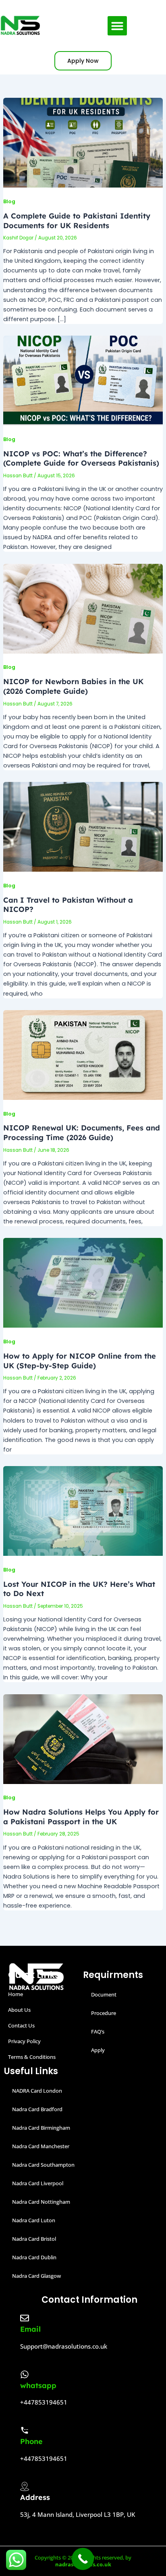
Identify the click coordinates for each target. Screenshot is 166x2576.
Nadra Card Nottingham (41, 2202)
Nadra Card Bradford (37, 2109)
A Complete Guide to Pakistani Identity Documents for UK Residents (77, 221)
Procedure (104, 2013)
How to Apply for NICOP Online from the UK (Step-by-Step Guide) (80, 1361)
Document (104, 1994)
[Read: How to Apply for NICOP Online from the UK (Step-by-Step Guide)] (83, 1283)
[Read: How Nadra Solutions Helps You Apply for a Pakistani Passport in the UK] (83, 1739)
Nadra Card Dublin (34, 2257)
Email (30, 2329)
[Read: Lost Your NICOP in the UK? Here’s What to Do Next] (83, 1510)
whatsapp (38, 2385)
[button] (117, 26)
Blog (9, 201)
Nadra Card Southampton (43, 2165)
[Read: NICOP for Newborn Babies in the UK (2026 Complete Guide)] (83, 608)
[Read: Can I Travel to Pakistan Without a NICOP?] (83, 827)
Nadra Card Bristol (34, 2239)
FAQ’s (98, 2032)
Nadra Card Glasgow (36, 2276)
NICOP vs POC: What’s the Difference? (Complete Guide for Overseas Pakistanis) (81, 459)
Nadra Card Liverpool (38, 2183)
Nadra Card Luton (34, 2220)
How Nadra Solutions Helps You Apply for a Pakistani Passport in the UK (81, 1817)
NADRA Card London (37, 2091)
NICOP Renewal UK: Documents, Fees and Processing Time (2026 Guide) (82, 1133)
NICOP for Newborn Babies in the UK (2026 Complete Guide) (73, 686)
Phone (31, 2441)
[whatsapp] (25, 2374)
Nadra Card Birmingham (41, 2128)
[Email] (25, 2318)
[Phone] (25, 2430)
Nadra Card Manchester (41, 2146)
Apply (98, 2050)
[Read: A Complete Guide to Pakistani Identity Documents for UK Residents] (83, 142)
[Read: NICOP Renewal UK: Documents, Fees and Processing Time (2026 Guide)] (83, 1054)
